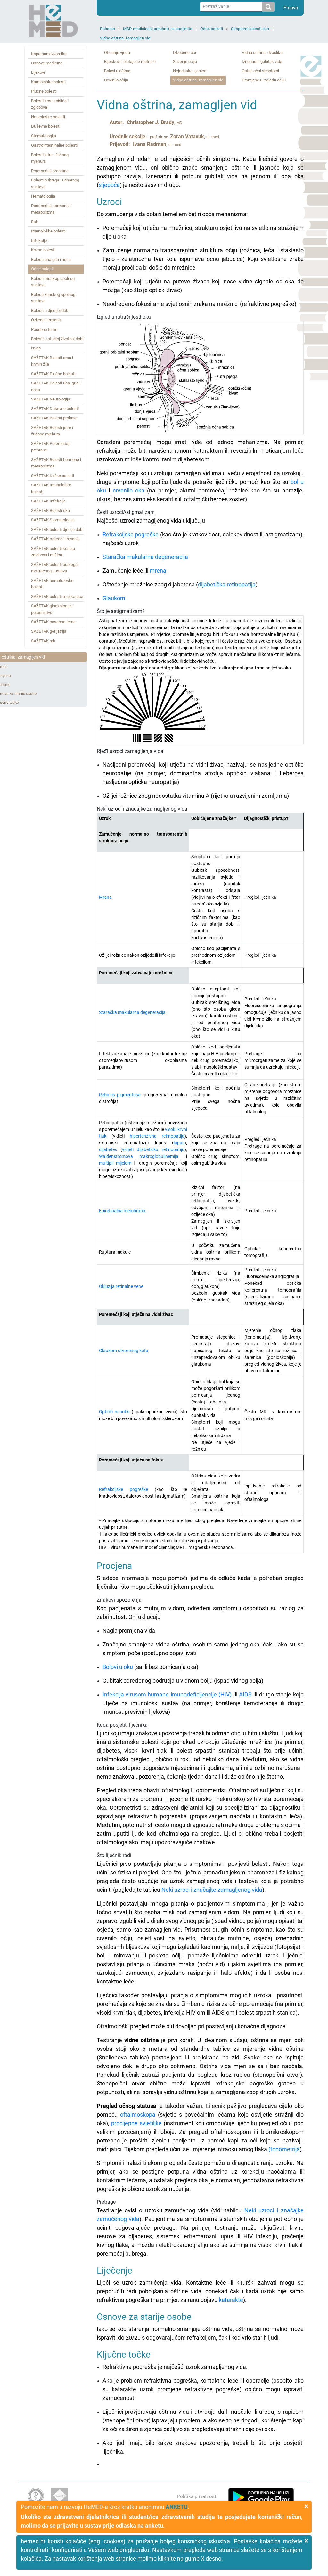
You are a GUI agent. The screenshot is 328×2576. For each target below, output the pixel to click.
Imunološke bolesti (48, 231)
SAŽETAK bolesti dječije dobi (57, 530)
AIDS (245, 1694)
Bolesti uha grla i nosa (51, 260)
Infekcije (39, 241)
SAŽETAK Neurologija (51, 399)
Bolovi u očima (117, 71)
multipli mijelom (115, 1163)
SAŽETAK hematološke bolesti (52, 584)
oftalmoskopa (138, 2114)
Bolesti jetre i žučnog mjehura (50, 158)
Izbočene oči (184, 52)
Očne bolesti (212, 29)
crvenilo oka (129, 490)
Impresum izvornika (49, 54)
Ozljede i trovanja (46, 320)
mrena (158, 571)
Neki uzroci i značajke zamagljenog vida (212, 1890)
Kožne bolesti (43, 250)
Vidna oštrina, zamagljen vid (125, 38)
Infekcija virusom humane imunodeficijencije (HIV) (167, 1694)
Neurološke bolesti (48, 117)
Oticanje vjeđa (117, 52)
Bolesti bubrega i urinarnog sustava (55, 183)
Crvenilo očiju (116, 80)
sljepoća (109, 185)
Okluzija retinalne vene (121, 1286)
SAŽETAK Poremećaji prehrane (51, 447)
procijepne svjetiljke (136, 2123)
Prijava (291, 8)
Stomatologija (44, 136)
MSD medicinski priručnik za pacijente (158, 29)
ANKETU (177, 2507)
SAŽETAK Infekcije (48, 501)
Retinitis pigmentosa (120, 1095)
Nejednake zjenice (190, 71)
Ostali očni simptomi (260, 71)
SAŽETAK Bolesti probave (54, 418)
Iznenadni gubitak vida (262, 61)
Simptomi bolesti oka (250, 29)
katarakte (231, 2300)
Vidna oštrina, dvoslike (262, 52)
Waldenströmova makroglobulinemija (139, 1156)
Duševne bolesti (46, 126)
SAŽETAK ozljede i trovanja (55, 539)
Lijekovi (38, 72)
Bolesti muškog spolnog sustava (53, 282)
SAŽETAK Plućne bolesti (53, 374)
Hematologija (43, 196)
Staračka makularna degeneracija (145, 557)
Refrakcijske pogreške (131, 534)
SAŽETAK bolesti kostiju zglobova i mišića (53, 552)
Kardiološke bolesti (48, 82)
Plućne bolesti (44, 91)
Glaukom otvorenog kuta (124, 1351)
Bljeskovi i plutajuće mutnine (130, 61)
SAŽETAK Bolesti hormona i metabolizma (56, 463)
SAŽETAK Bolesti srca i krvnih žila (52, 361)
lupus (179, 1143)
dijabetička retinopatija (227, 584)
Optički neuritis (114, 1412)
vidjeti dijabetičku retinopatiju (153, 1149)
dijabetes (108, 1149)
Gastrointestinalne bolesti (54, 145)
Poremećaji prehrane (50, 171)
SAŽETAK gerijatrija (49, 631)
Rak (35, 222)
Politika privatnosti (197, 2496)
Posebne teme (44, 329)
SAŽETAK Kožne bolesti (53, 476)
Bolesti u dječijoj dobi (50, 311)
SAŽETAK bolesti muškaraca (57, 597)
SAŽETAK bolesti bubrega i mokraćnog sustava (55, 568)
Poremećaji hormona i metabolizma (51, 209)
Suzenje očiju (185, 61)
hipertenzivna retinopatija (157, 1136)
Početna (107, 29)
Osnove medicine (47, 63)
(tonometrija (284, 2149)
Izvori (36, 348)
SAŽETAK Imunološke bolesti (51, 488)
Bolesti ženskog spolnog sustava (53, 298)
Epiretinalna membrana (122, 1211)
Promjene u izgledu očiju (264, 80)
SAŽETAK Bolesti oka (50, 511)
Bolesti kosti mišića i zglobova (50, 104)
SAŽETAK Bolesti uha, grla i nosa (56, 386)
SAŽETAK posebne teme (53, 622)
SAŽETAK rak (43, 641)
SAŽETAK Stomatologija (53, 520)
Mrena (105, 897)
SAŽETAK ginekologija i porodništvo (52, 609)
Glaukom (114, 598)
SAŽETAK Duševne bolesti (55, 409)
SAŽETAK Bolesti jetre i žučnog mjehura (52, 431)
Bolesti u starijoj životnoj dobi (57, 339)
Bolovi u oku (118, 1667)
